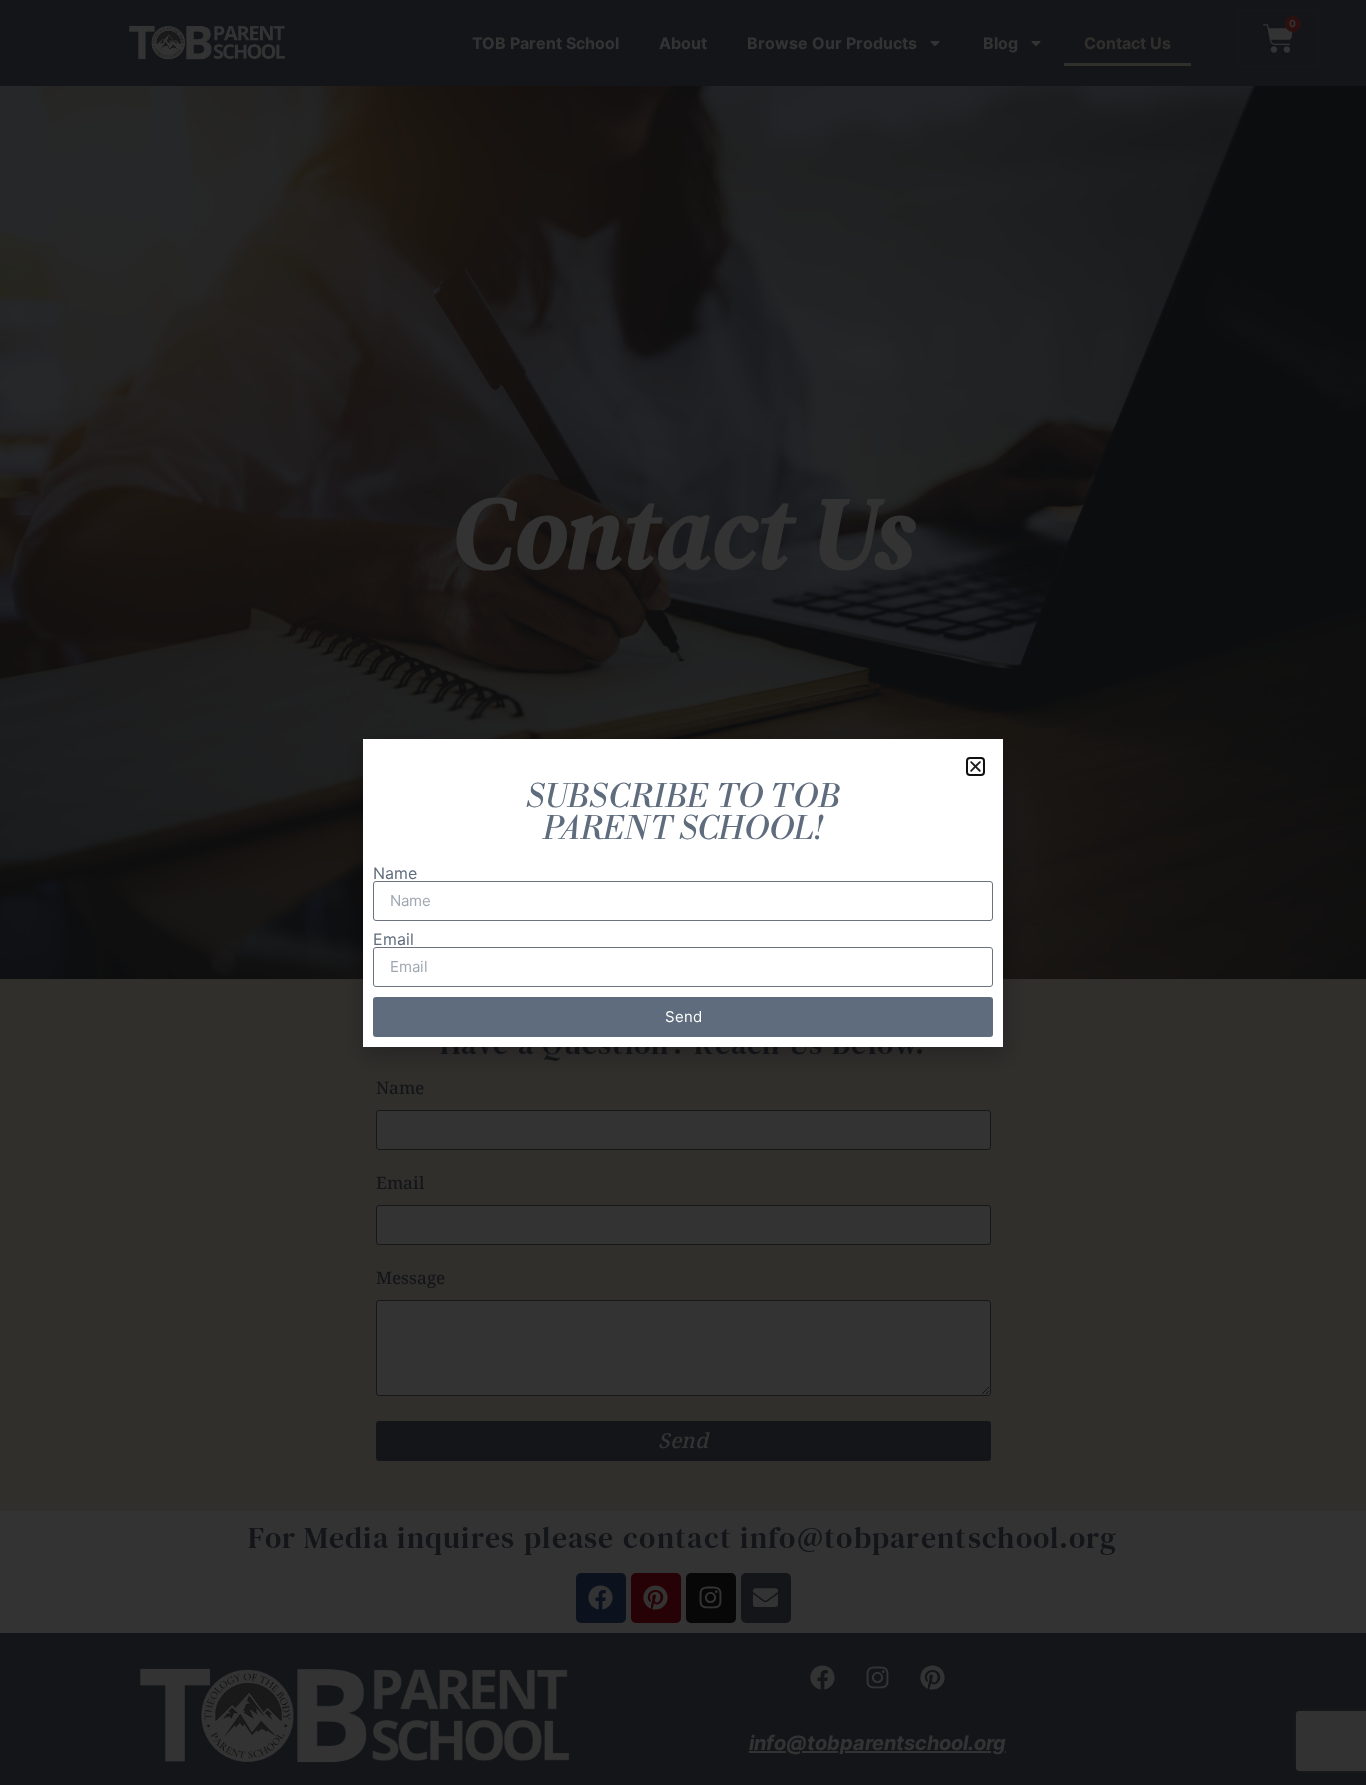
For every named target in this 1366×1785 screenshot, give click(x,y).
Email (393, 939)
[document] (683, 892)
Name (395, 873)
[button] (975, 766)
